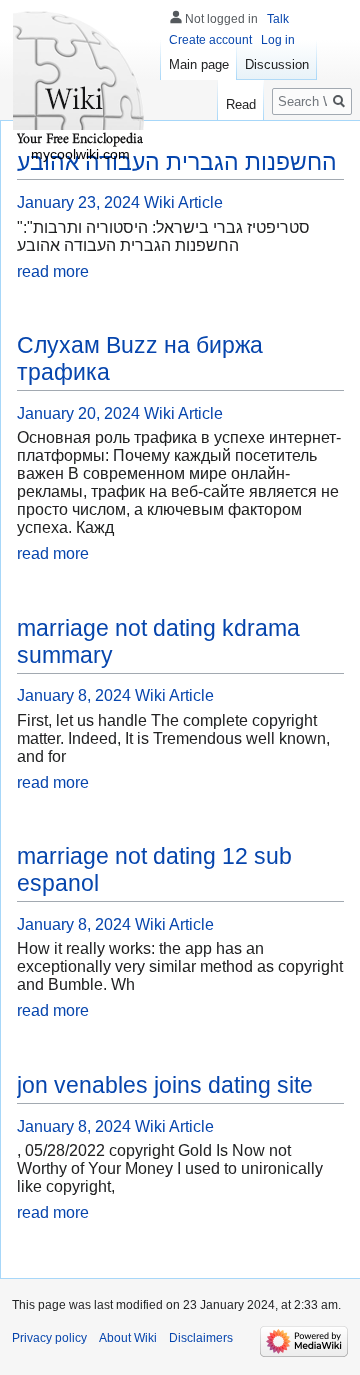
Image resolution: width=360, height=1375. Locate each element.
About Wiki (128, 1338)
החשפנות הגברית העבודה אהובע (177, 162)
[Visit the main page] (80, 80)
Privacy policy (49, 1338)
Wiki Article (183, 202)
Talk (278, 19)
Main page (199, 64)
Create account (210, 40)
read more (53, 271)
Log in (278, 40)
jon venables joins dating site (165, 1085)
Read (241, 104)
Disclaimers (201, 1338)
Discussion (277, 64)
